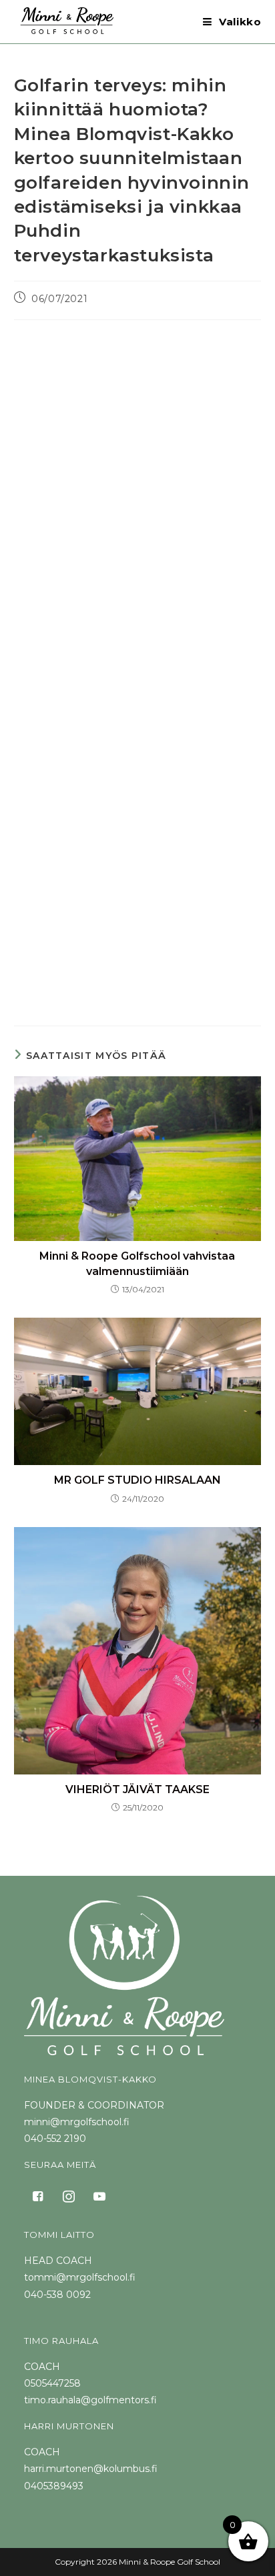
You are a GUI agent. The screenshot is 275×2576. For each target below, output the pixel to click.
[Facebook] (38, 2196)
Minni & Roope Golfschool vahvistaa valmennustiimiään (137, 1263)
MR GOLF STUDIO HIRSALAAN (137, 1480)
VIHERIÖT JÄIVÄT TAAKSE (137, 1789)
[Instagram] (69, 2196)
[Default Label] (99, 2196)
